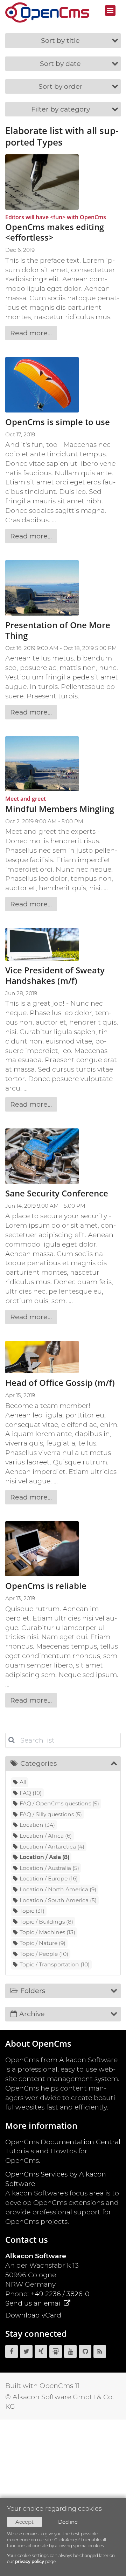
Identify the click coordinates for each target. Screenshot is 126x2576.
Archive (32, 2014)
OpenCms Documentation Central (63, 2142)
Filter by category (61, 109)
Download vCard (33, 2315)
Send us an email (34, 2303)
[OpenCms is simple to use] (42, 385)
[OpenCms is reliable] (42, 1549)
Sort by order (61, 86)
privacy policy (30, 2561)
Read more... (31, 333)
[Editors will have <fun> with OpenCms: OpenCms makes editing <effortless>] (42, 182)
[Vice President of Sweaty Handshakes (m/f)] (42, 944)
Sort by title (60, 40)
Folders (33, 1991)
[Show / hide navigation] (110, 11)
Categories (38, 1763)
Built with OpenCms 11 (43, 2386)
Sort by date (60, 63)
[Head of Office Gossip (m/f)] (42, 1357)
